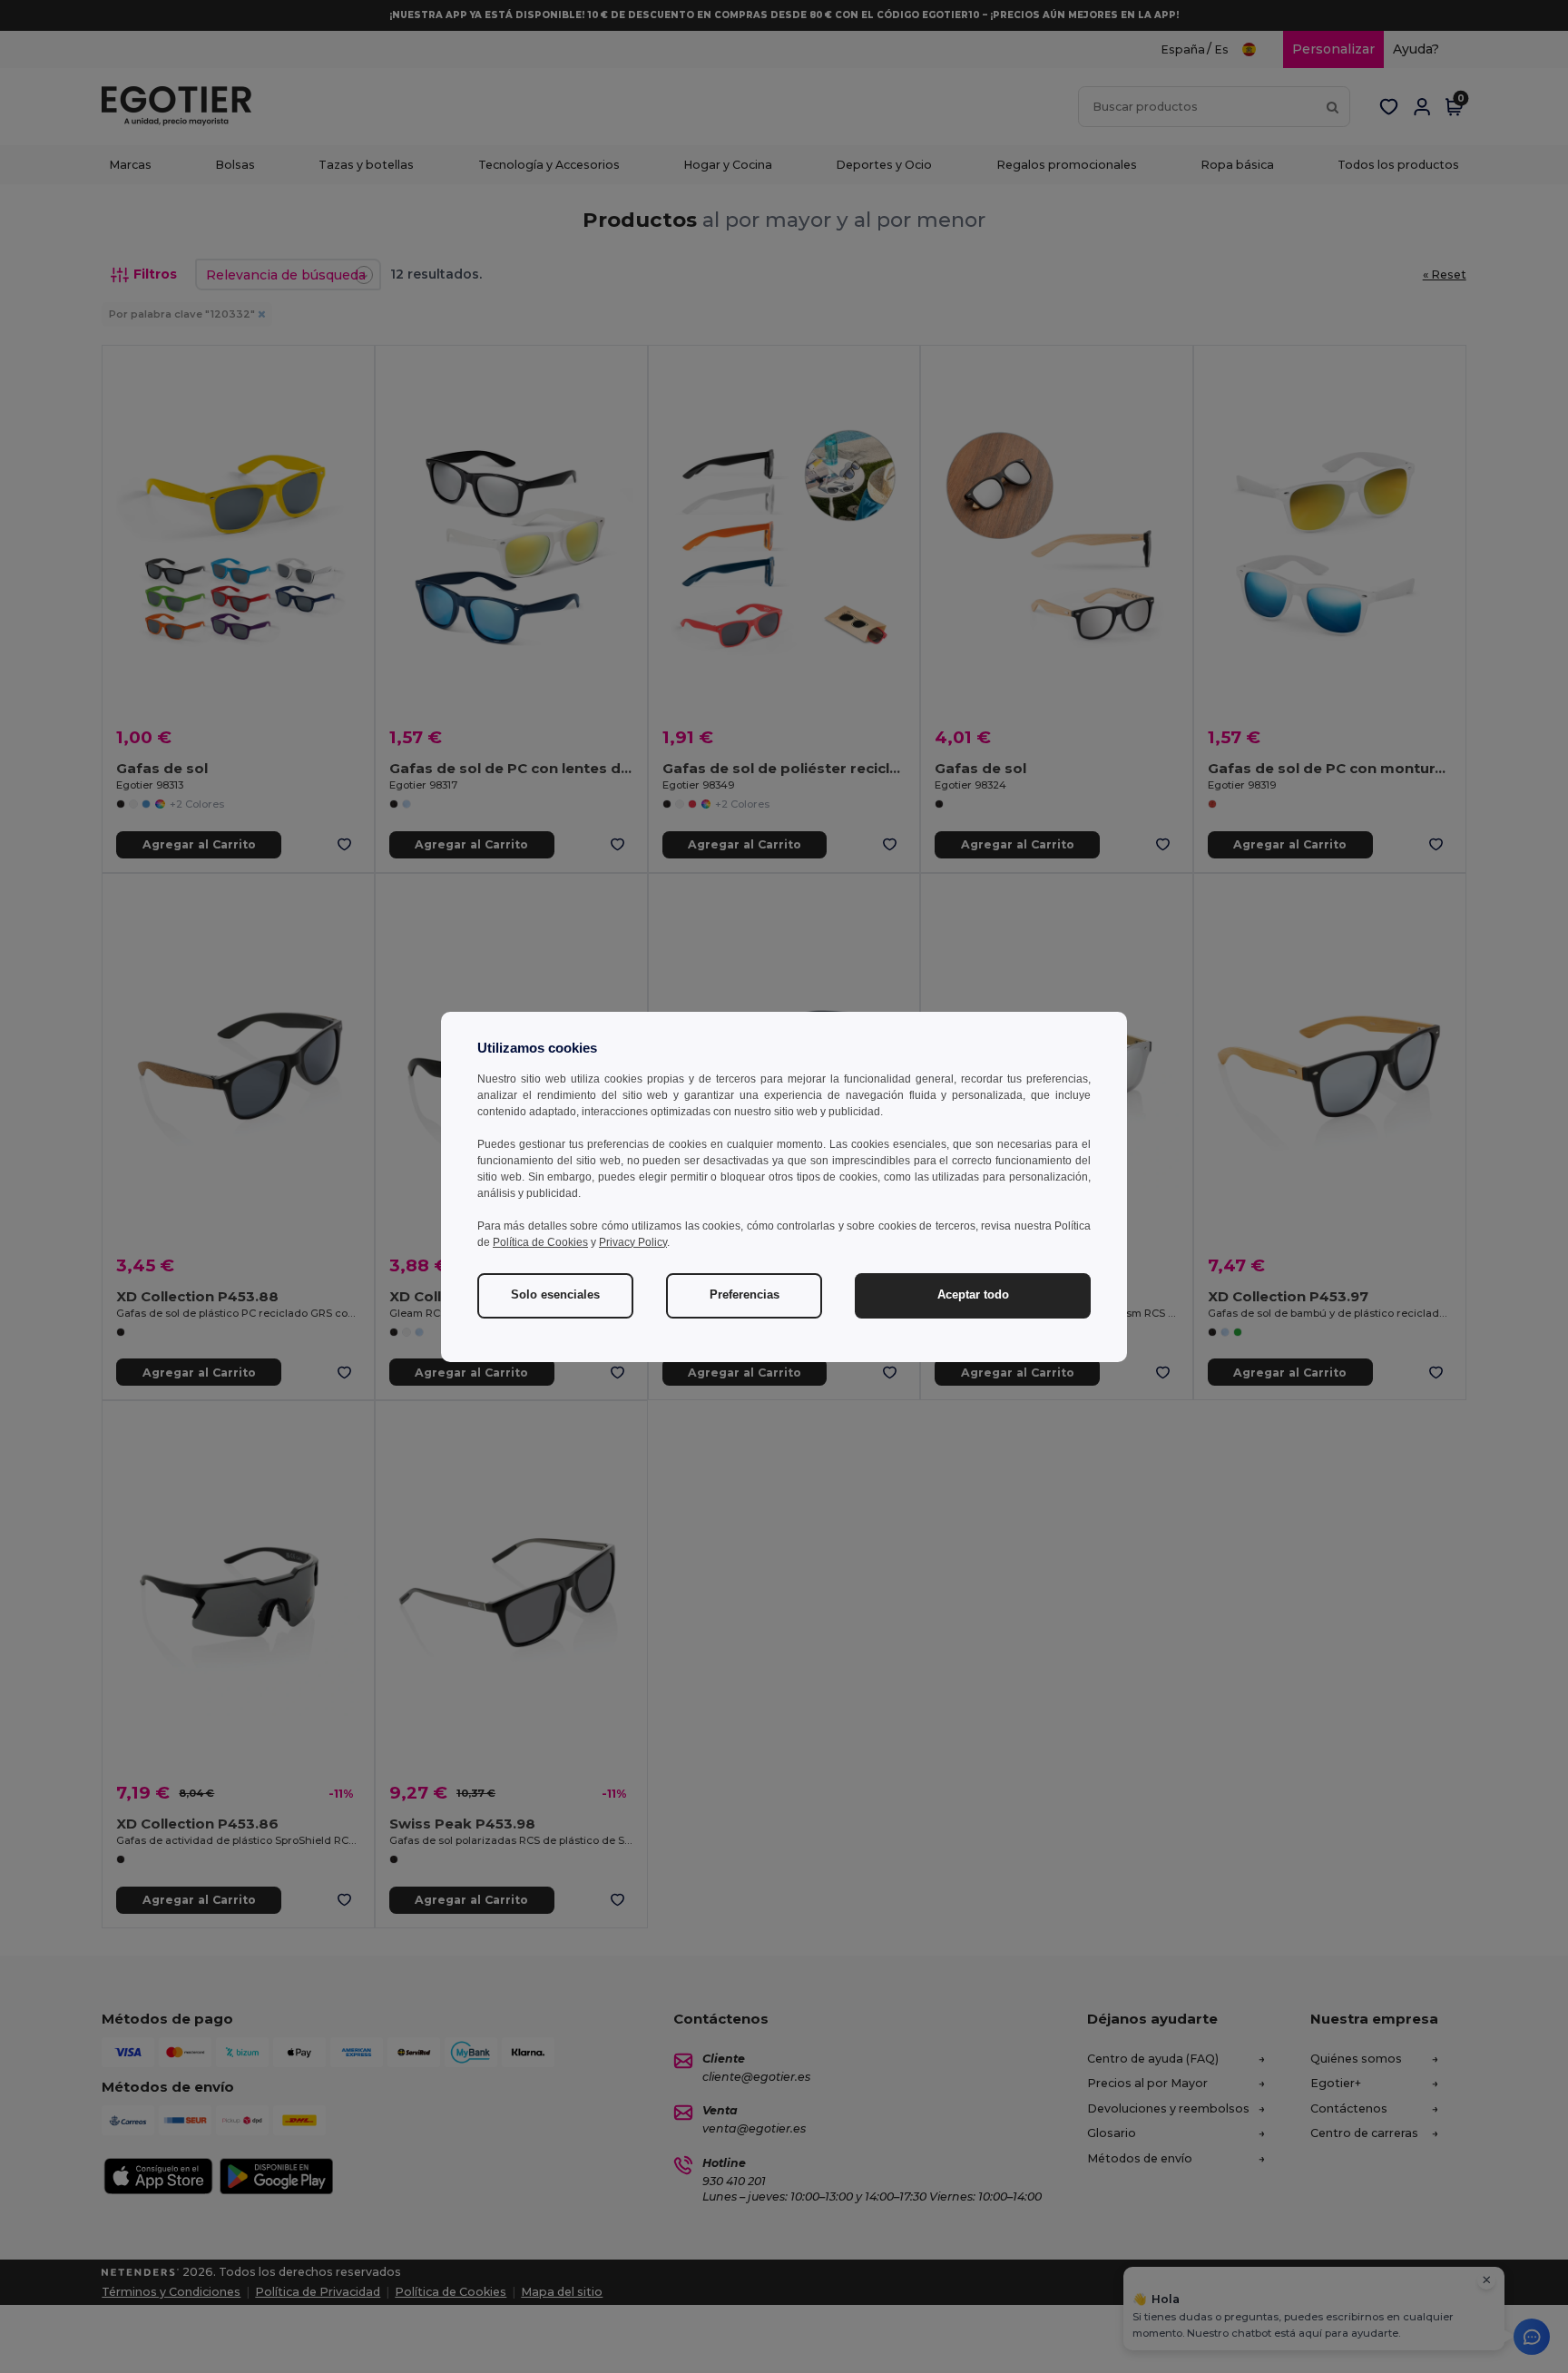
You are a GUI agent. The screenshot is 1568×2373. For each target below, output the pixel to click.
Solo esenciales (555, 1295)
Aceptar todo (973, 1295)
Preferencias (745, 1295)
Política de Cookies (540, 1242)
